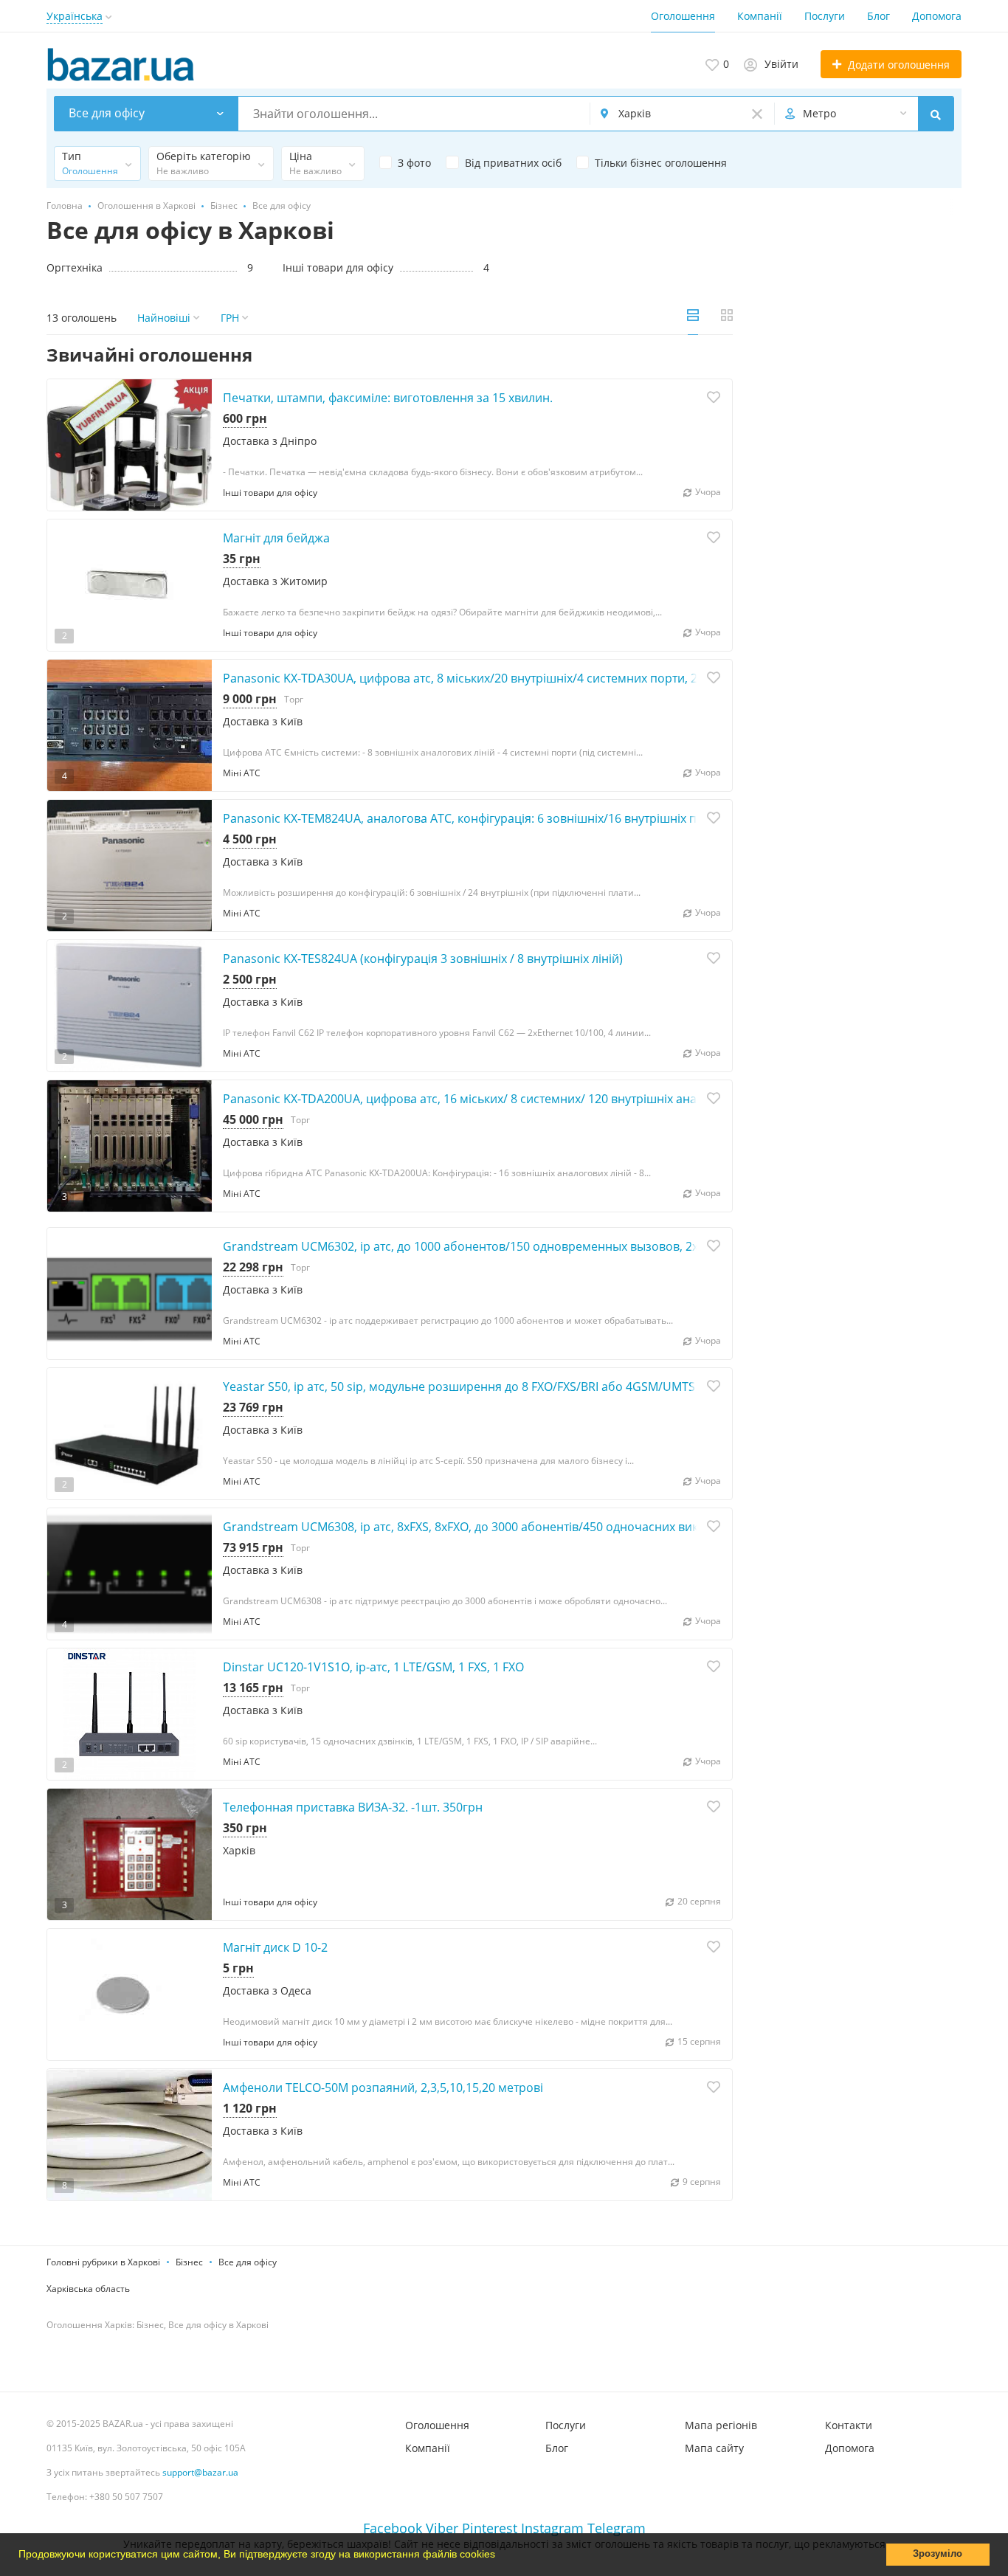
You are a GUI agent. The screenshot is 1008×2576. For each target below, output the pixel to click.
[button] (500, 2556)
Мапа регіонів (721, 2425)
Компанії (760, 16)
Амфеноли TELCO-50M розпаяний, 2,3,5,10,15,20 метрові (383, 2088)
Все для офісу (248, 2262)
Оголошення (683, 16)
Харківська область (88, 2289)
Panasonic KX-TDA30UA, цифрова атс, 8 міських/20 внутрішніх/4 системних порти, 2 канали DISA (496, 678)
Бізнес (189, 2262)
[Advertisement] (858, 453)
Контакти (849, 2425)
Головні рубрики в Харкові (103, 2262)
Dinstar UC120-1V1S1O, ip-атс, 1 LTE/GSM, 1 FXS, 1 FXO (373, 1667)
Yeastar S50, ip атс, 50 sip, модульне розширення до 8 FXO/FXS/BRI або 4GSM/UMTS (459, 1387)
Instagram (552, 2528)
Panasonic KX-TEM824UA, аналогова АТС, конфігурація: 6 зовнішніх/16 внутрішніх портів (474, 818)
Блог (878, 16)
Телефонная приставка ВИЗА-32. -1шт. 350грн (353, 1807)
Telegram (617, 2528)
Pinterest (490, 2528)
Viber (442, 2528)
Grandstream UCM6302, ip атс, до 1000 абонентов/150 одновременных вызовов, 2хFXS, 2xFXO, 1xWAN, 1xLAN (533, 1246)
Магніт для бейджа (276, 538)
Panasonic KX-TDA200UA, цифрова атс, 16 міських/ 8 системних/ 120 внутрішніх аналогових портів (503, 1099)
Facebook (393, 2528)
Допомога (937, 16)
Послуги (825, 16)
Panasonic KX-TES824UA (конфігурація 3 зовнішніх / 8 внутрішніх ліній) (423, 959)
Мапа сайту (714, 2448)
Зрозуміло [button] (938, 2554)
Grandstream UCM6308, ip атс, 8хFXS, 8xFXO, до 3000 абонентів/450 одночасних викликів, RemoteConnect (523, 1527)
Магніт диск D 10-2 (275, 1947)
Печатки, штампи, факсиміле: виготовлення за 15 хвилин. (388, 398)
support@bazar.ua (200, 2472)
